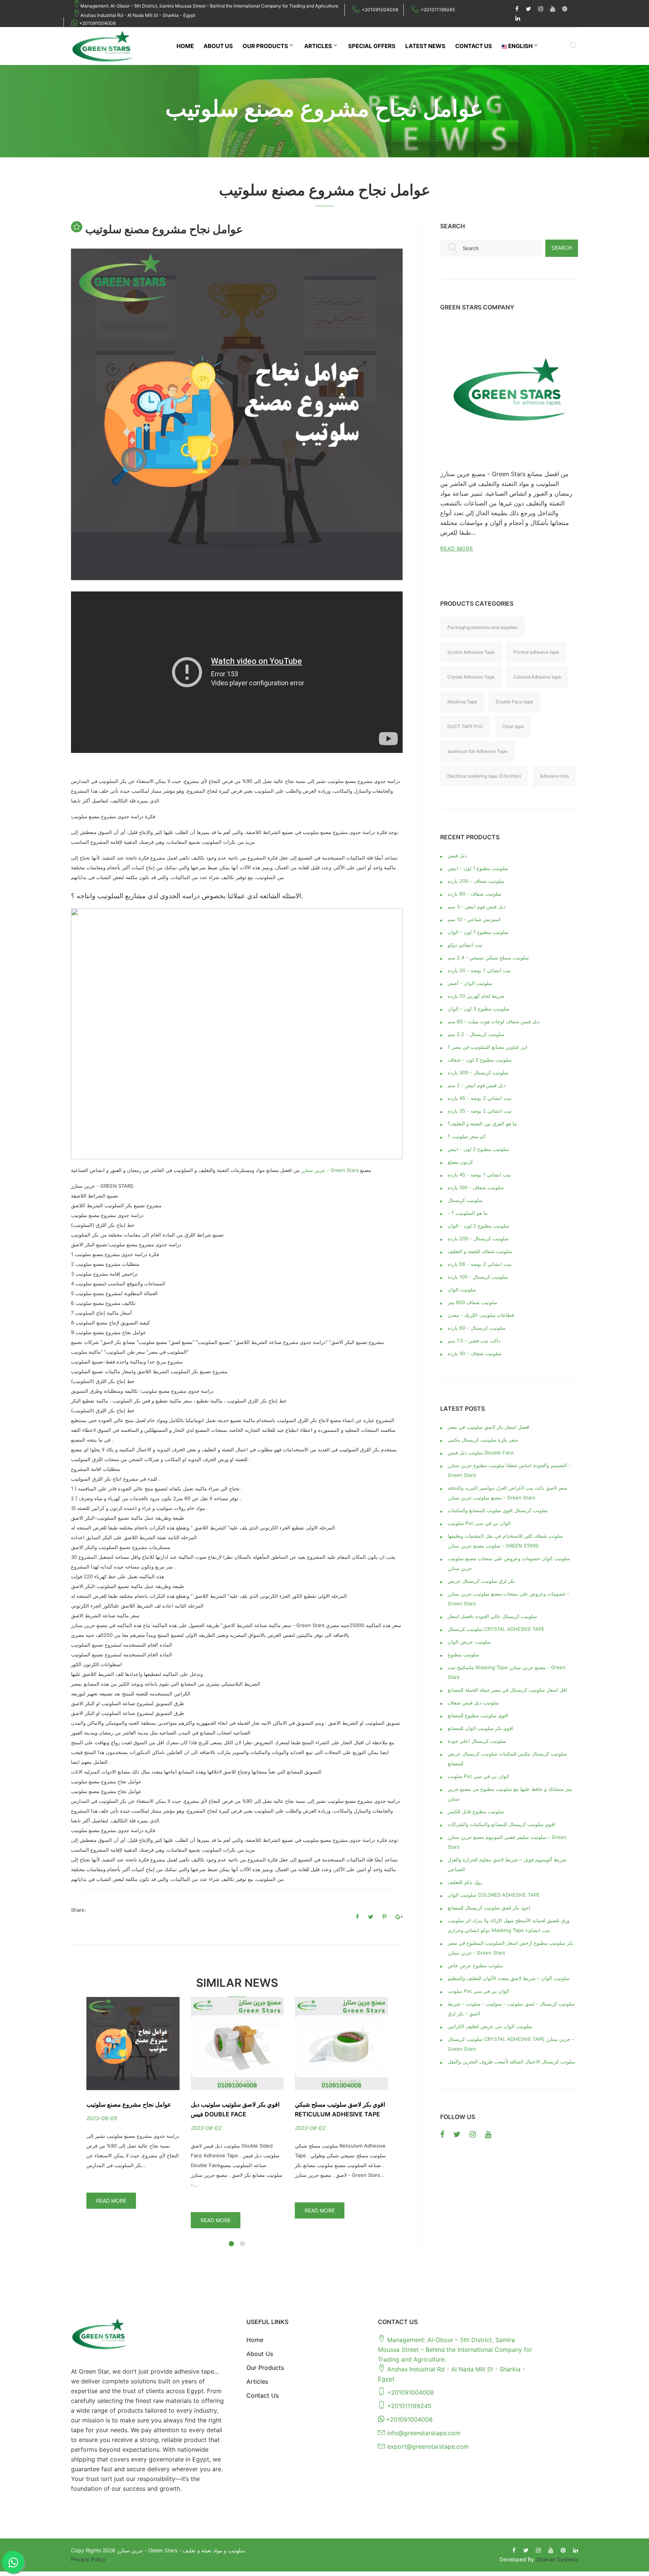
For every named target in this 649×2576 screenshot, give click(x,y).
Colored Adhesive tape (537, 677)
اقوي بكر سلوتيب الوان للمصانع (481, 1728)
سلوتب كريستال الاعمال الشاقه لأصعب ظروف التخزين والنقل (511, 2062)
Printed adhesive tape (536, 652)
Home (185, 46)
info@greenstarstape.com (424, 2433)
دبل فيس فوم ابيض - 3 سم (477, 906)
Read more (457, 548)
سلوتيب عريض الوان (469, 1642)
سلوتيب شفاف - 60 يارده (475, 894)
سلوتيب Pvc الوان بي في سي (479, 1523)
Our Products (265, 46)
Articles (318, 46)
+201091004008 (380, 10)
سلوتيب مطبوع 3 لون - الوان (478, 1009)
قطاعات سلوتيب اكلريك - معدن (481, 1315)
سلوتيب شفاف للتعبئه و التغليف (480, 1251)
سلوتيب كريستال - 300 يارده (478, 1072)
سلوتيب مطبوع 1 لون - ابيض (478, 868)
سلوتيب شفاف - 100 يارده (476, 1187)
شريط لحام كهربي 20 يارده (476, 996)
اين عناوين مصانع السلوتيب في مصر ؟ (488, 1047)
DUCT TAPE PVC (465, 726)
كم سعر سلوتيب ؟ (467, 1136)
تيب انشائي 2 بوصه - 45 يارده (480, 1098)
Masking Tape (462, 702)
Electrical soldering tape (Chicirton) (484, 776)
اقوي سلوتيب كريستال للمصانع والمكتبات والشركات (501, 1824)
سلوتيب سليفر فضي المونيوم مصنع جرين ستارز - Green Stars (507, 1842)
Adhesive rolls (554, 776)
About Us (218, 46)
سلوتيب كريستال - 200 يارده (478, 1238)
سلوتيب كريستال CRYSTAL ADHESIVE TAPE (496, 1629)
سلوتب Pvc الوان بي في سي (478, 1776)
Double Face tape (514, 702)
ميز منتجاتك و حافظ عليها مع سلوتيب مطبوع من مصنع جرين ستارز (510, 1794)
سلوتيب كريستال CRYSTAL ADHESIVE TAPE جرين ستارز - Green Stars (511, 2044)
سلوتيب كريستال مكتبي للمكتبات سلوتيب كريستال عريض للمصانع (507, 1759)
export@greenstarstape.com (428, 2446)
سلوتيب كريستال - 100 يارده (478, 1277)
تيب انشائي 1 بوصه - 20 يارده (479, 970)
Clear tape (513, 726)
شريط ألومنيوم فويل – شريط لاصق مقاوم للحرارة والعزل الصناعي (507, 1864)
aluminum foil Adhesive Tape (477, 751)
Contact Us (474, 46)
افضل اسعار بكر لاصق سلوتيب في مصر (489, 1427)
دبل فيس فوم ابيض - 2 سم (477, 1085)
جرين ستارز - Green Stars (330, 1170)
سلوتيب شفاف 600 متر (472, 1302)
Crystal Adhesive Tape (471, 677)
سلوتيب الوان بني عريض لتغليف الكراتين (490, 2026)
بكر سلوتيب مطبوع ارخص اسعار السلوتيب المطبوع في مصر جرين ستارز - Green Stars (511, 1948)
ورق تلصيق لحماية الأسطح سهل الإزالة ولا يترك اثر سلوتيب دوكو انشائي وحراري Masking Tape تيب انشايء (509, 1925)
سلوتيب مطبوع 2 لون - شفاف (480, 1060)
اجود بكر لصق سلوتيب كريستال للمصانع (489, 1908)
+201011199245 (438, 10)
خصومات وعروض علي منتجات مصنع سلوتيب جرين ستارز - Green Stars (509, 1599)
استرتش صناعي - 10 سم (474, 919)
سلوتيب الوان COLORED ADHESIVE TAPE (494, 1895)
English (520, 46)
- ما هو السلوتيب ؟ (468, 1213)
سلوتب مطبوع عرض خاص (475, 1965)
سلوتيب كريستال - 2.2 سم (476, 1034)
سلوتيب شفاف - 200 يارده (476, 881)
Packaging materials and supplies (482, 627)
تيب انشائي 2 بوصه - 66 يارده (480, 1264)
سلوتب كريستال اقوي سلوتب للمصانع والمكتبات (498, 1510)
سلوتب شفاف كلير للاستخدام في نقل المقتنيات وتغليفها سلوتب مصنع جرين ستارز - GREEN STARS (505, 1541)
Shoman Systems (557, 2559)
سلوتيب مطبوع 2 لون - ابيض (478, 1149)
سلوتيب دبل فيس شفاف (473, 1703)
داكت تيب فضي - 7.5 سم (474, 1341)
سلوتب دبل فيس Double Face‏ (481, 1452)
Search (562, 248)
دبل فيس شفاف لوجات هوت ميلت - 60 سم (494, 1021)
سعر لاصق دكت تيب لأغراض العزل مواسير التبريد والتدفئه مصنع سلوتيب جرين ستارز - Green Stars (507, 1493)
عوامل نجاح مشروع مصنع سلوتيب (129, 2104)
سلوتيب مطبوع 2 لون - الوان (478, 1226)
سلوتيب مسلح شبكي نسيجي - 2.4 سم (488, 958)
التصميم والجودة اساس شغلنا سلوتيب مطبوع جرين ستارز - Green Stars (509, 1470)
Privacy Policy (88, 2559)
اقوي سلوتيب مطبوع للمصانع (478, 1715)
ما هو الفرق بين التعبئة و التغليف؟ (482, 1124)
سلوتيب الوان (462, 1290)
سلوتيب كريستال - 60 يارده (477, 1328)
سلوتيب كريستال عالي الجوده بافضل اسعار (492, 1616)
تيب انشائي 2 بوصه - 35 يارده (480, 1111)
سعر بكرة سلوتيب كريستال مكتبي (483, 1440)
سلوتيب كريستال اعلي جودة (477, 1741)
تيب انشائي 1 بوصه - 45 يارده (479, 1175)
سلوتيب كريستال (465, 1200)
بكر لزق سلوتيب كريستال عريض (481, 1581)
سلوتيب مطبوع (463, 1654)
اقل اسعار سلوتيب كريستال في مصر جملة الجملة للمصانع (507, 1690)
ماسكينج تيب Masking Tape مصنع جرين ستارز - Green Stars (507, 1672)
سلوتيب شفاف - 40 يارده (475, 1353)
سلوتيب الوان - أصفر (470, 983)
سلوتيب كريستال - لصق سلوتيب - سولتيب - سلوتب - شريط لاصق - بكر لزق (511, 2009)
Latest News (425, 46)
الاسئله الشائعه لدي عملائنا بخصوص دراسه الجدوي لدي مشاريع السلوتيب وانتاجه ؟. (187, 896)
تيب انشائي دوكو (465, 945)
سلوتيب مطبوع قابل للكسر (476, 1811)
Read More (111, 2201)
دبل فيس (457, 855)
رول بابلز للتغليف (465, 1882)
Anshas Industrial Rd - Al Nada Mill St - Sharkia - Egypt (138, 15)
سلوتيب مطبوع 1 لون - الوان (478, 932)
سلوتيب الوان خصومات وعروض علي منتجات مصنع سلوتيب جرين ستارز (509, 1563)
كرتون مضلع (460, 1162)
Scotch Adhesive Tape (471, 652)
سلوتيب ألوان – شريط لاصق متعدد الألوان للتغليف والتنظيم (509, 1978)
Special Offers (372, 46)
